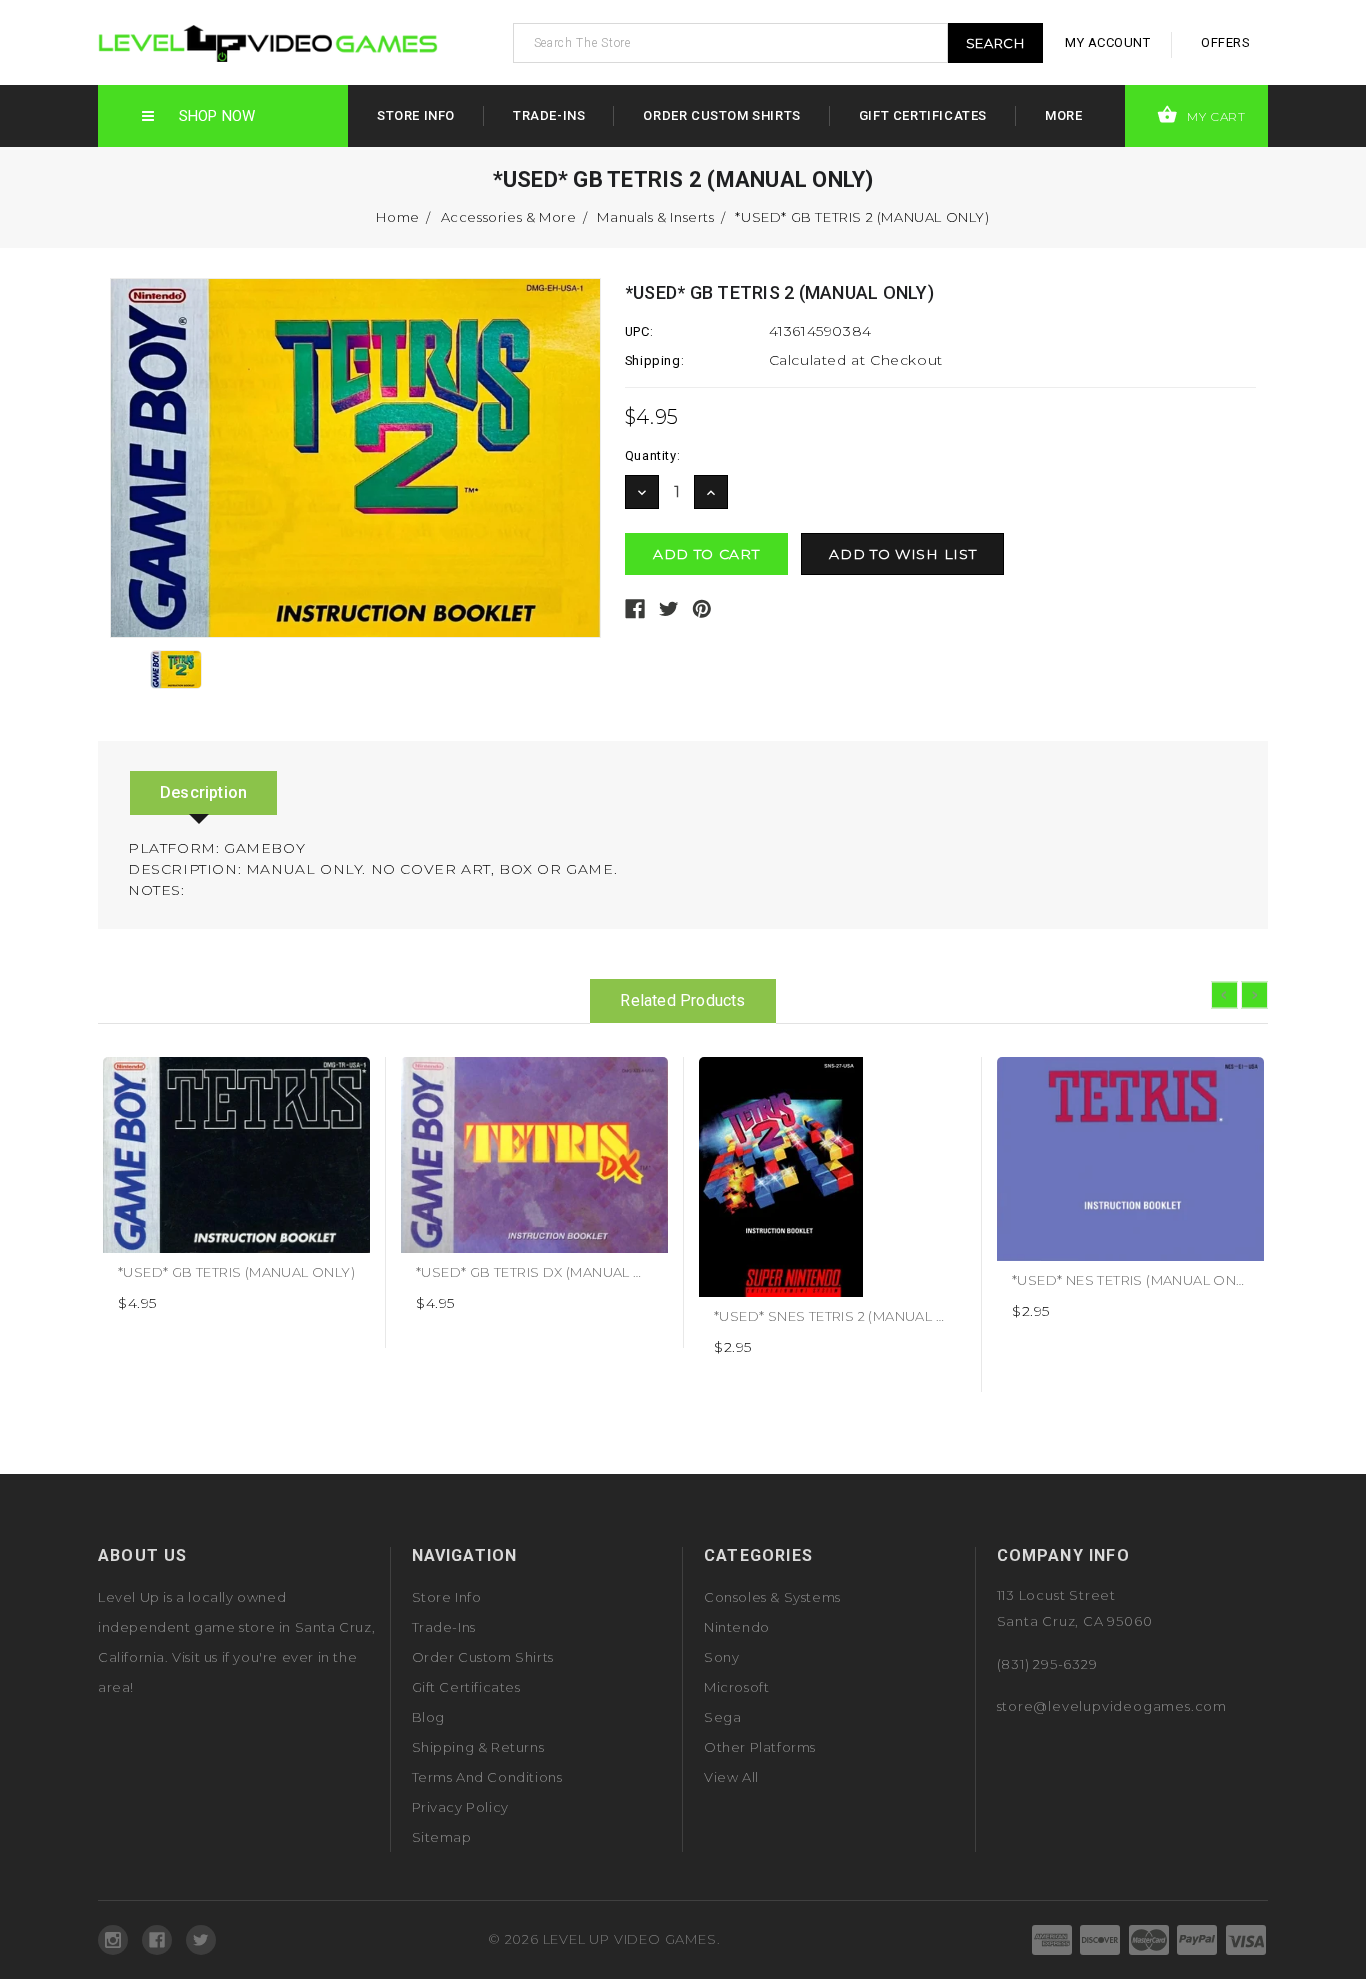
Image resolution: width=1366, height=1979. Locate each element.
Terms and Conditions (487, 1777)
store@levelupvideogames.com (1112, 1706)
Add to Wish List (347, 1079)
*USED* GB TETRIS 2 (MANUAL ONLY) (862, 217)
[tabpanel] (237, 1202)
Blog (428, 1717)
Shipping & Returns (478, 1747)
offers (1225, 42)
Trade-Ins (549, 115)
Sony (721, 1657)
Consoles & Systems (772, 1597)
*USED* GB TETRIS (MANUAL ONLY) (236, 1272)
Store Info (416, 115)
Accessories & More (509, 217)
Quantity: (652, 455)
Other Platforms (760, 1747)
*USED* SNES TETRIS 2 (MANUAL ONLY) (846, 1316)
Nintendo (737, 1627)
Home (397, 217)
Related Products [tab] (682, 1000)
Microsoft (736, 1687)
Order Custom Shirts (721, 115)
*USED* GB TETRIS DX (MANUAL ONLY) (546, 1272)
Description (203, 792)
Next (1254, 995)
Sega (722, 1717)
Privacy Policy (460, 1807)
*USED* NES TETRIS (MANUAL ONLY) (1134, 1280)
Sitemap (442, 1837)
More (1063, 115)
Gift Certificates (923, 115)
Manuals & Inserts (655, 217)
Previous (1224, 995)
